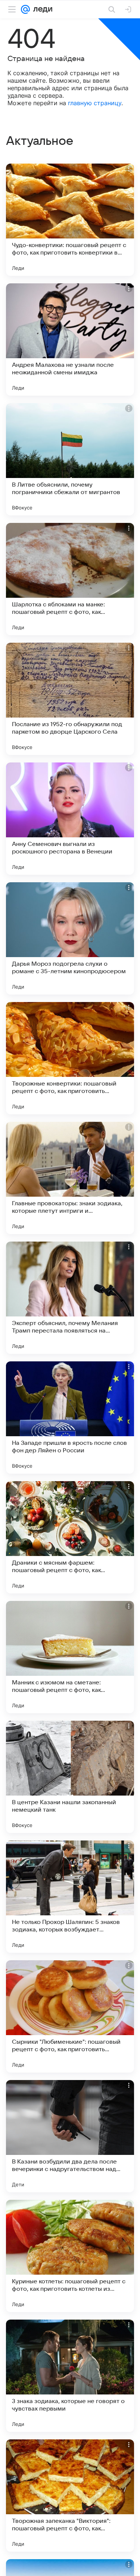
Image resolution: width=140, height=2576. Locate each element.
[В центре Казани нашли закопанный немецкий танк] (70, 1777)
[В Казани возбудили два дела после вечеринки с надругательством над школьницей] (70, 2136)
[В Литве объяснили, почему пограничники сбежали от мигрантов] (70, 459)
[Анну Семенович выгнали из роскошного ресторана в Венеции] (70, 819)
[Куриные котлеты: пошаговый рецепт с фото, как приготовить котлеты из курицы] (70, 2256)
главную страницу (95, 103)
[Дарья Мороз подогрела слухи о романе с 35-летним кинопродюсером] (70, 938)
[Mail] (25, 9)
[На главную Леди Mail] (41, 9)
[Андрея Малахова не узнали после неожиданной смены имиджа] (70, 339)
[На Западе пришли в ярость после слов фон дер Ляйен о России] (70, 1418)
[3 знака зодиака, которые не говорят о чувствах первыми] (70, 2376)
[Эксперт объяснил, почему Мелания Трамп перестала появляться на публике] (70, 1298)
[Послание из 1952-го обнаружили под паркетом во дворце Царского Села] (70, 699)
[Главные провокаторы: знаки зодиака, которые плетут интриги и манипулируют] (70, 1178)
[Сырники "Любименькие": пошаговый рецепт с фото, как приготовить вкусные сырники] (70, 2016)
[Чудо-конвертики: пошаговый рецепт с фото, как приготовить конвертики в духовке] (70, 220)
